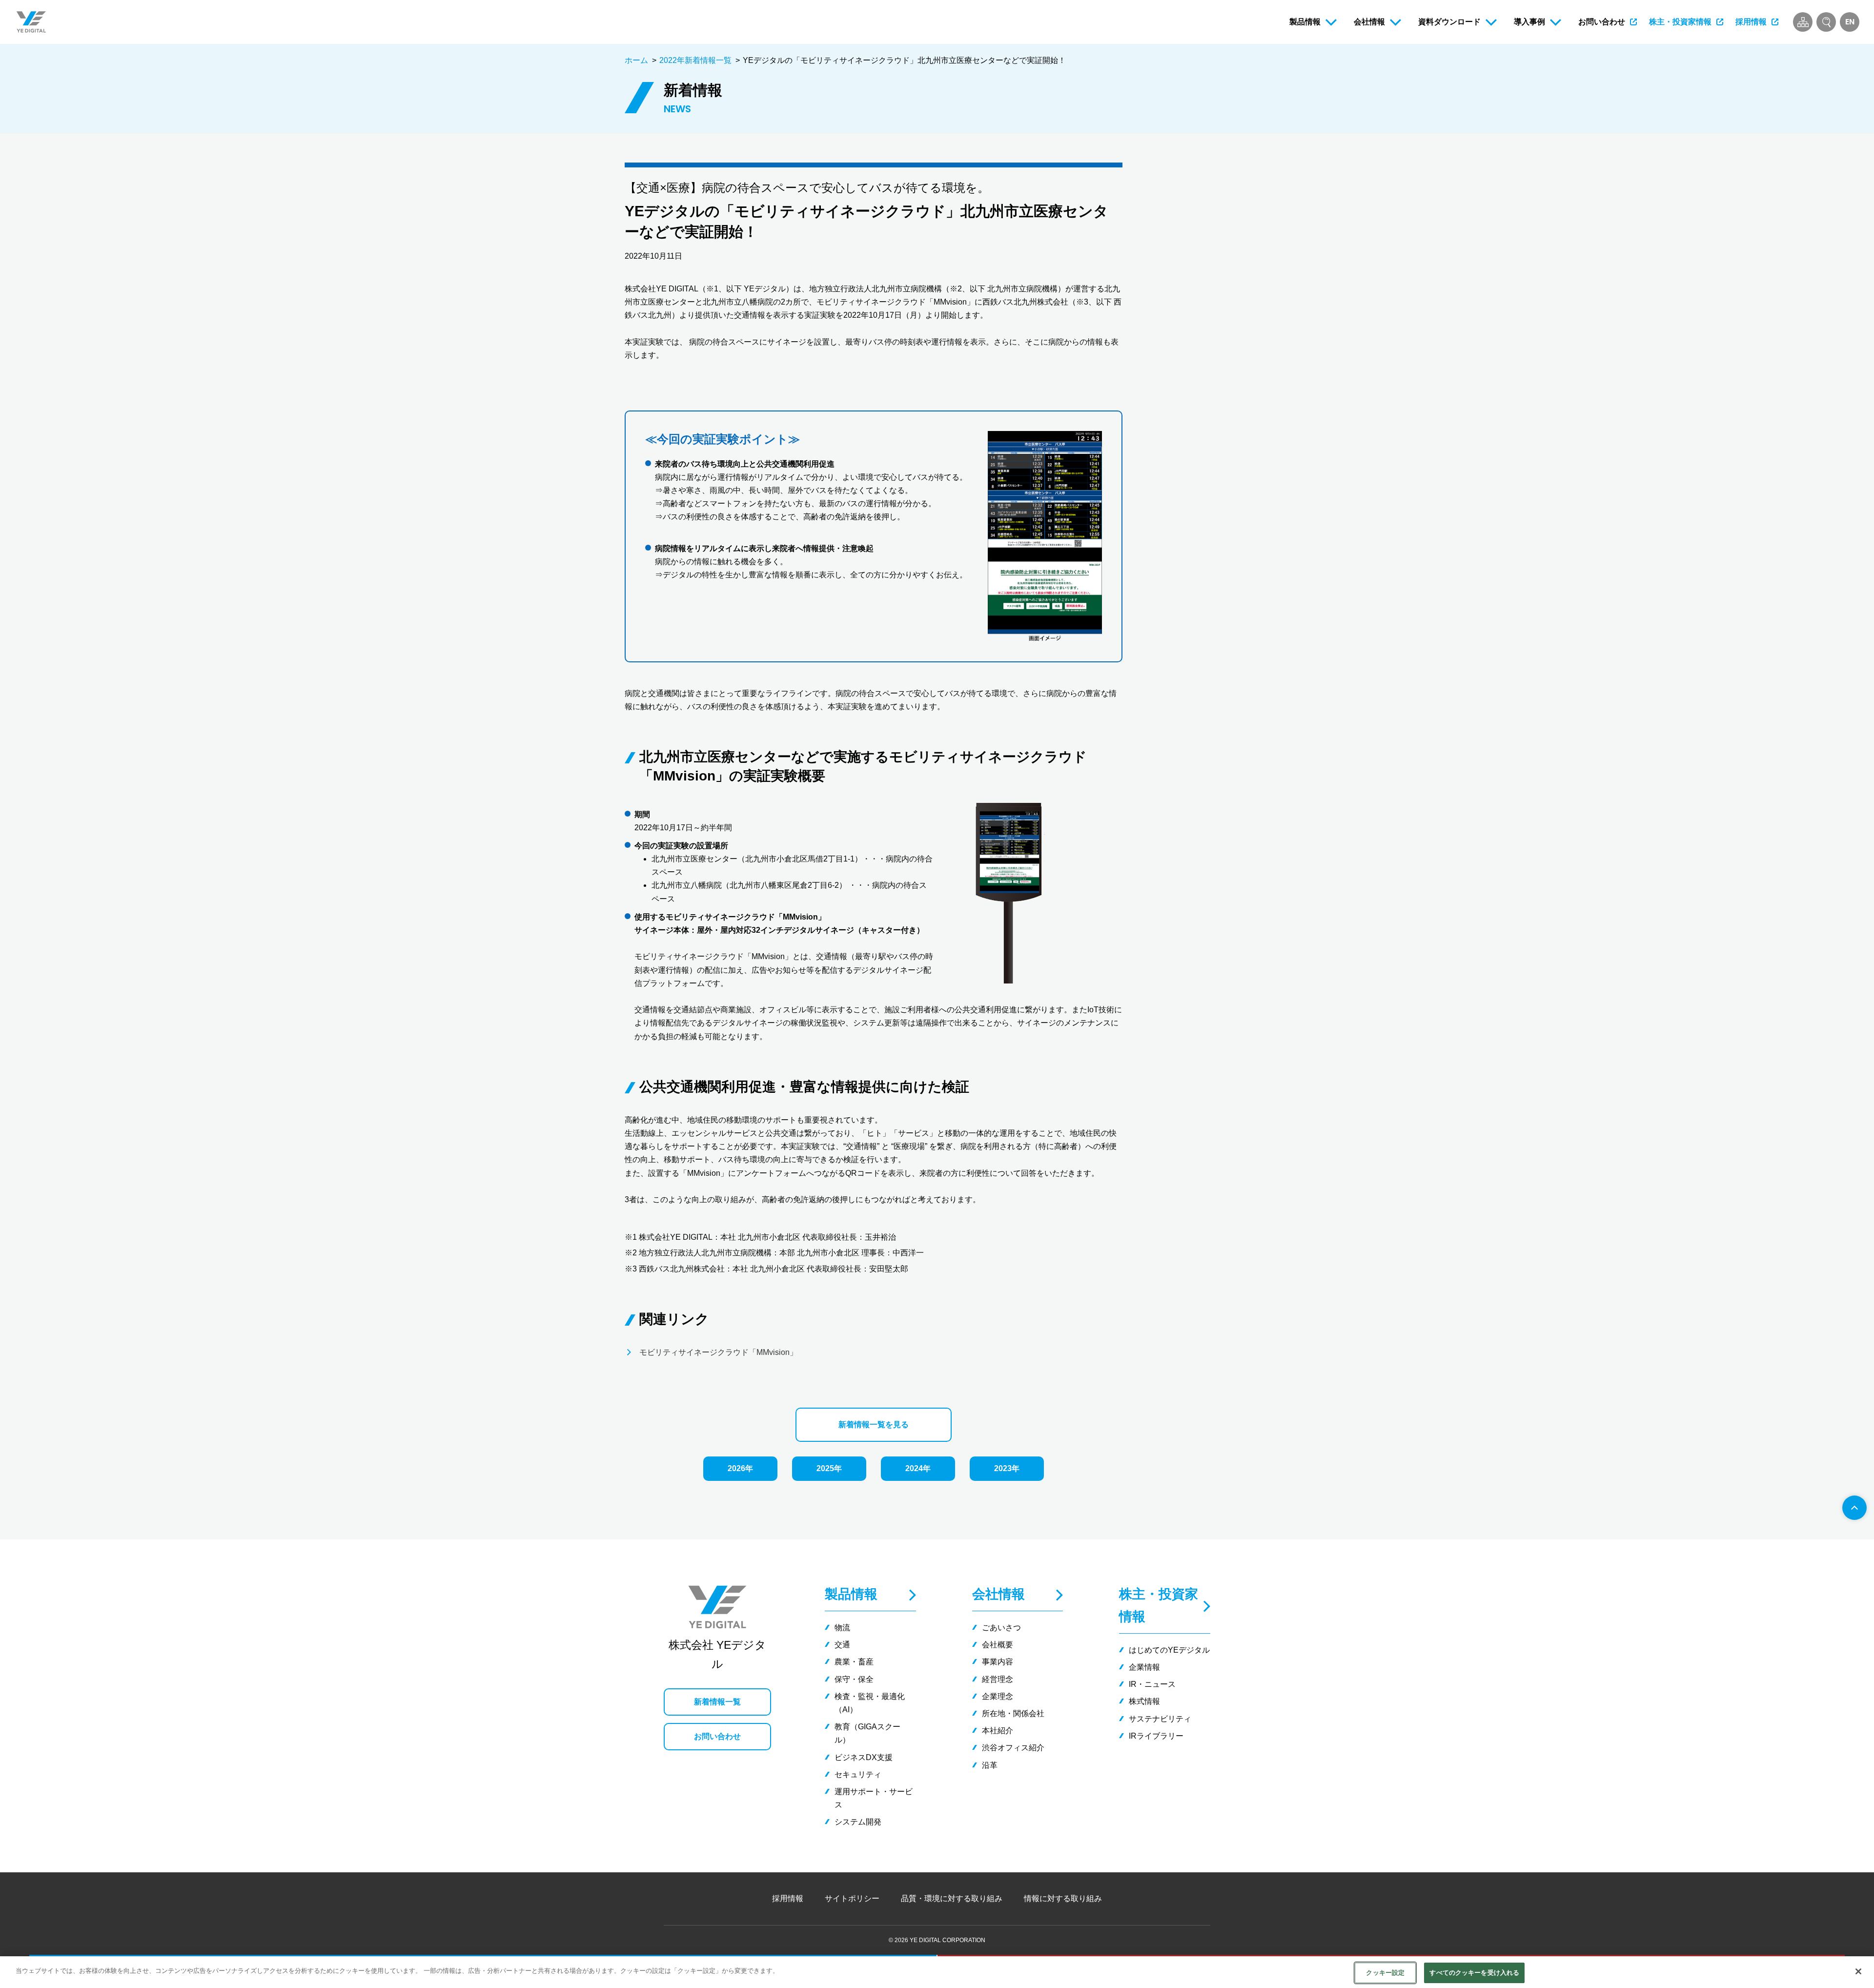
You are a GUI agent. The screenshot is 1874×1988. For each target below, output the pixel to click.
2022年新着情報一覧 (695, 60)
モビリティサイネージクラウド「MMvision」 (718, 1352)
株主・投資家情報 (1159, 1605)
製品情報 (851, 1594)
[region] (937, 1972)
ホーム (636, 60)
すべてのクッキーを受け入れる (1474, 1973)
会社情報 (998, 1594)
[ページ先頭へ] (1854, 1508)
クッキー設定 (1385, 1973)
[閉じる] (1858, 1971)
